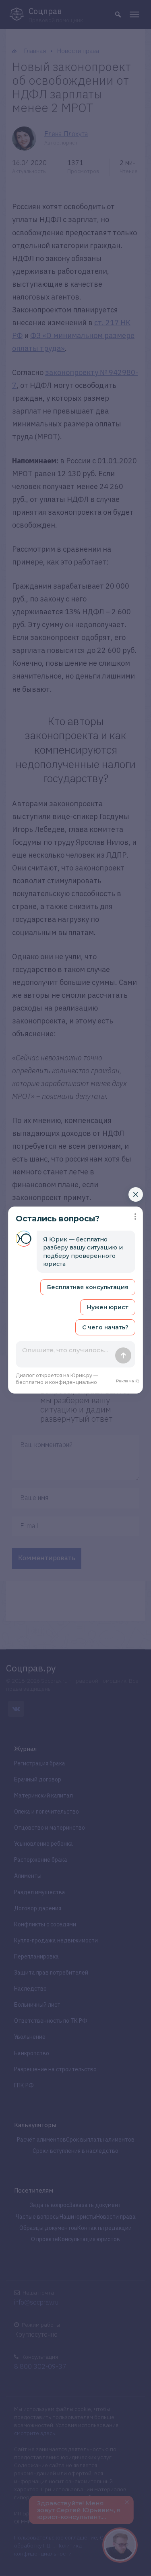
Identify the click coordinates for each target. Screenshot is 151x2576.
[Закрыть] (136, 1194)
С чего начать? (105, 1327)
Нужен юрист (108, 1307)
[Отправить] (123, 1355)
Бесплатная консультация (88, 1287)
